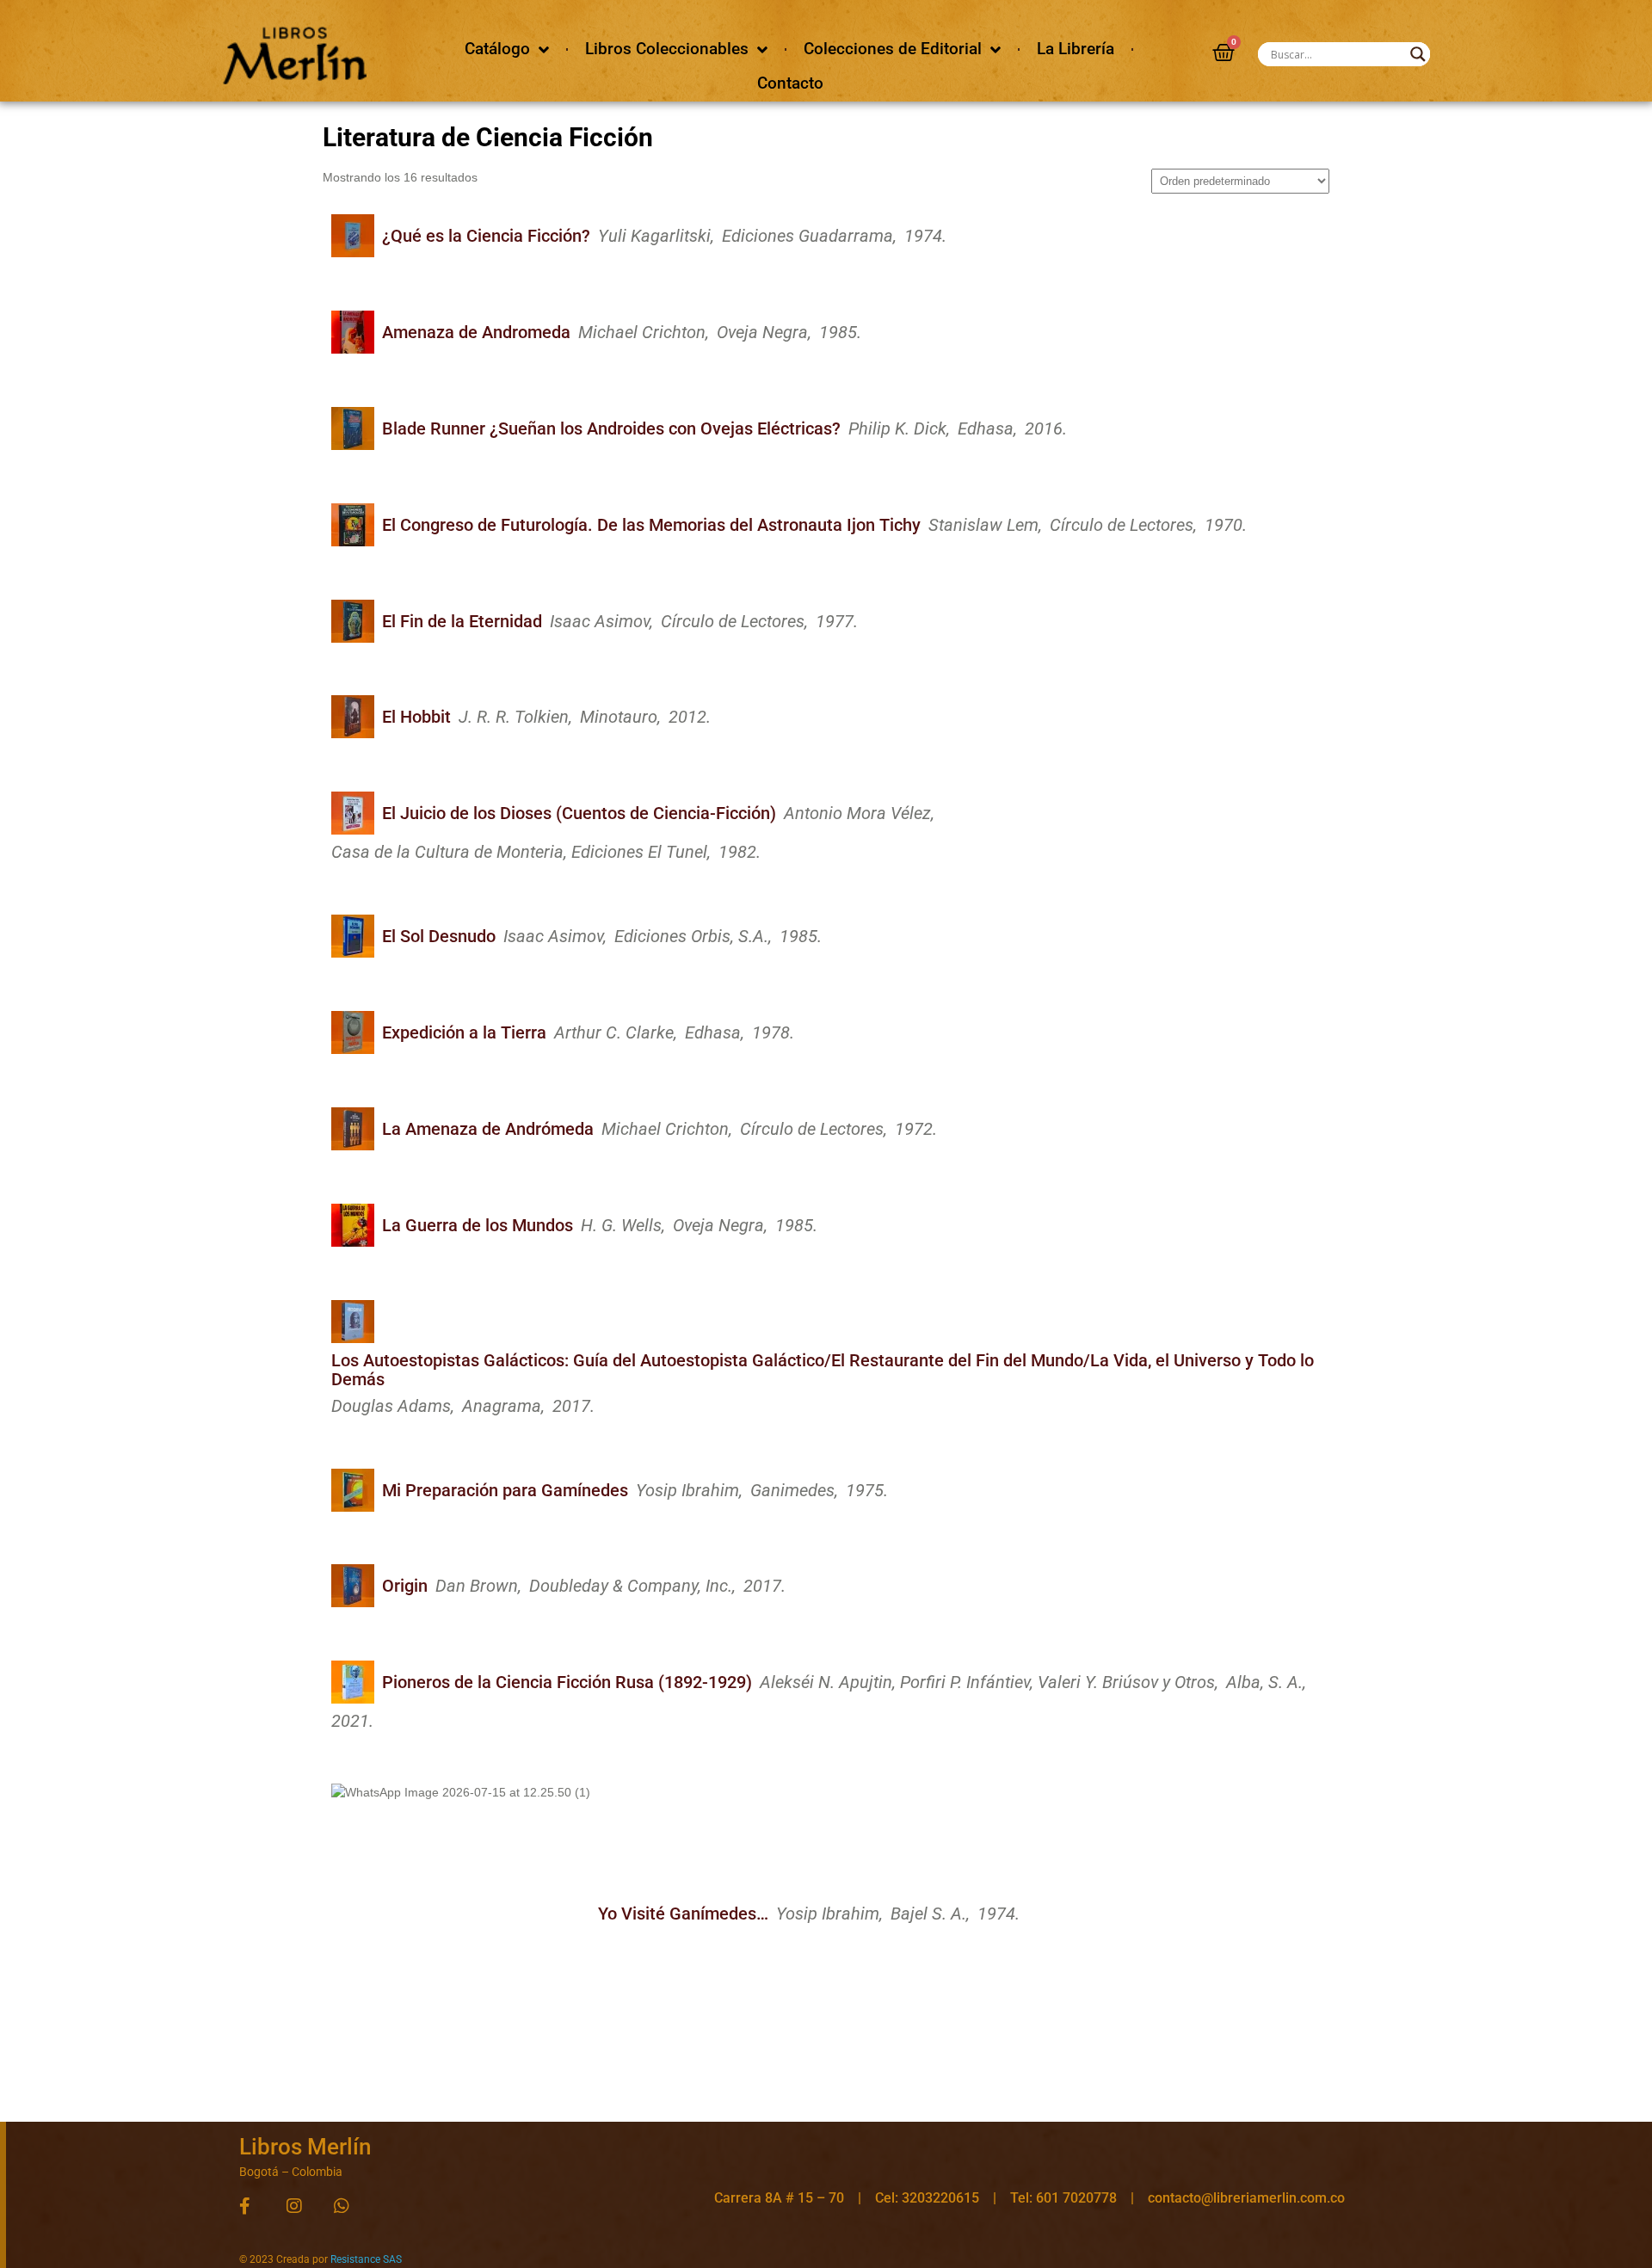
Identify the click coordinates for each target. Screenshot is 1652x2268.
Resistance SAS (366, 2259)
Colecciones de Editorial (893, 49)
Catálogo (497, 49)
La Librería (1076, 49)
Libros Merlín (305, 2147)
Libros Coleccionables (667, 49)
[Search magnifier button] (1418, 54)
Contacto (790, 83)
